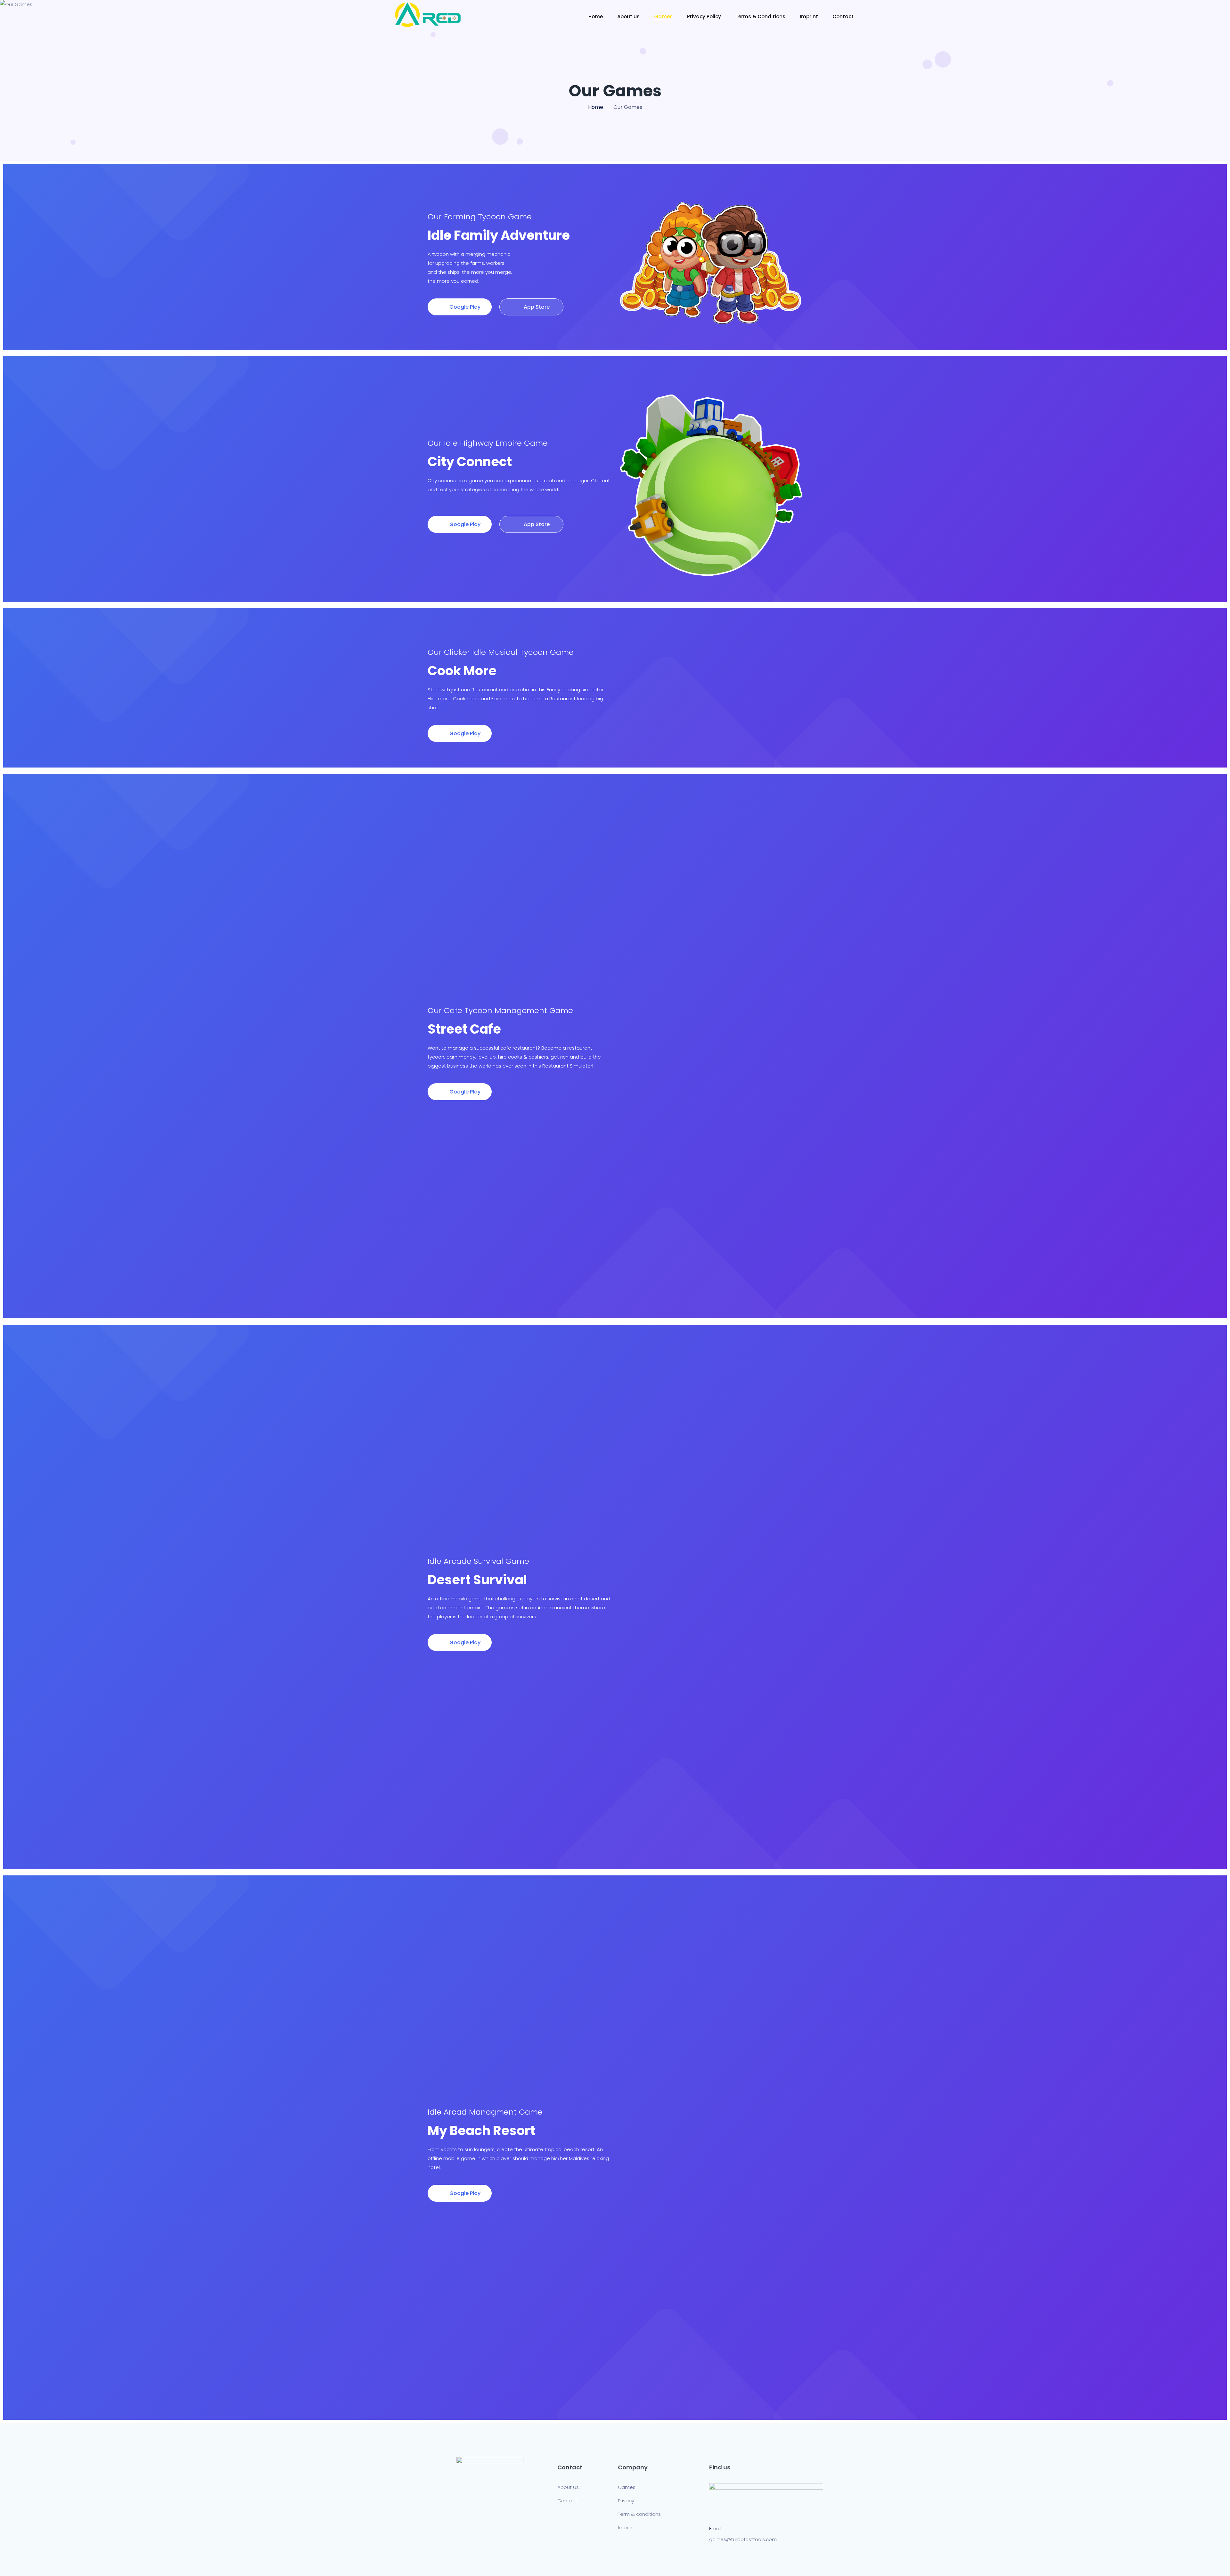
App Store (536, 307)
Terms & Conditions (760, 16)
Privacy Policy (704, 16)
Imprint (809, 16)
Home (596, 16)
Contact (843, 16)
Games (663, 16)
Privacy (626, 2501)
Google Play (464, 307)
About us (628, 16)
